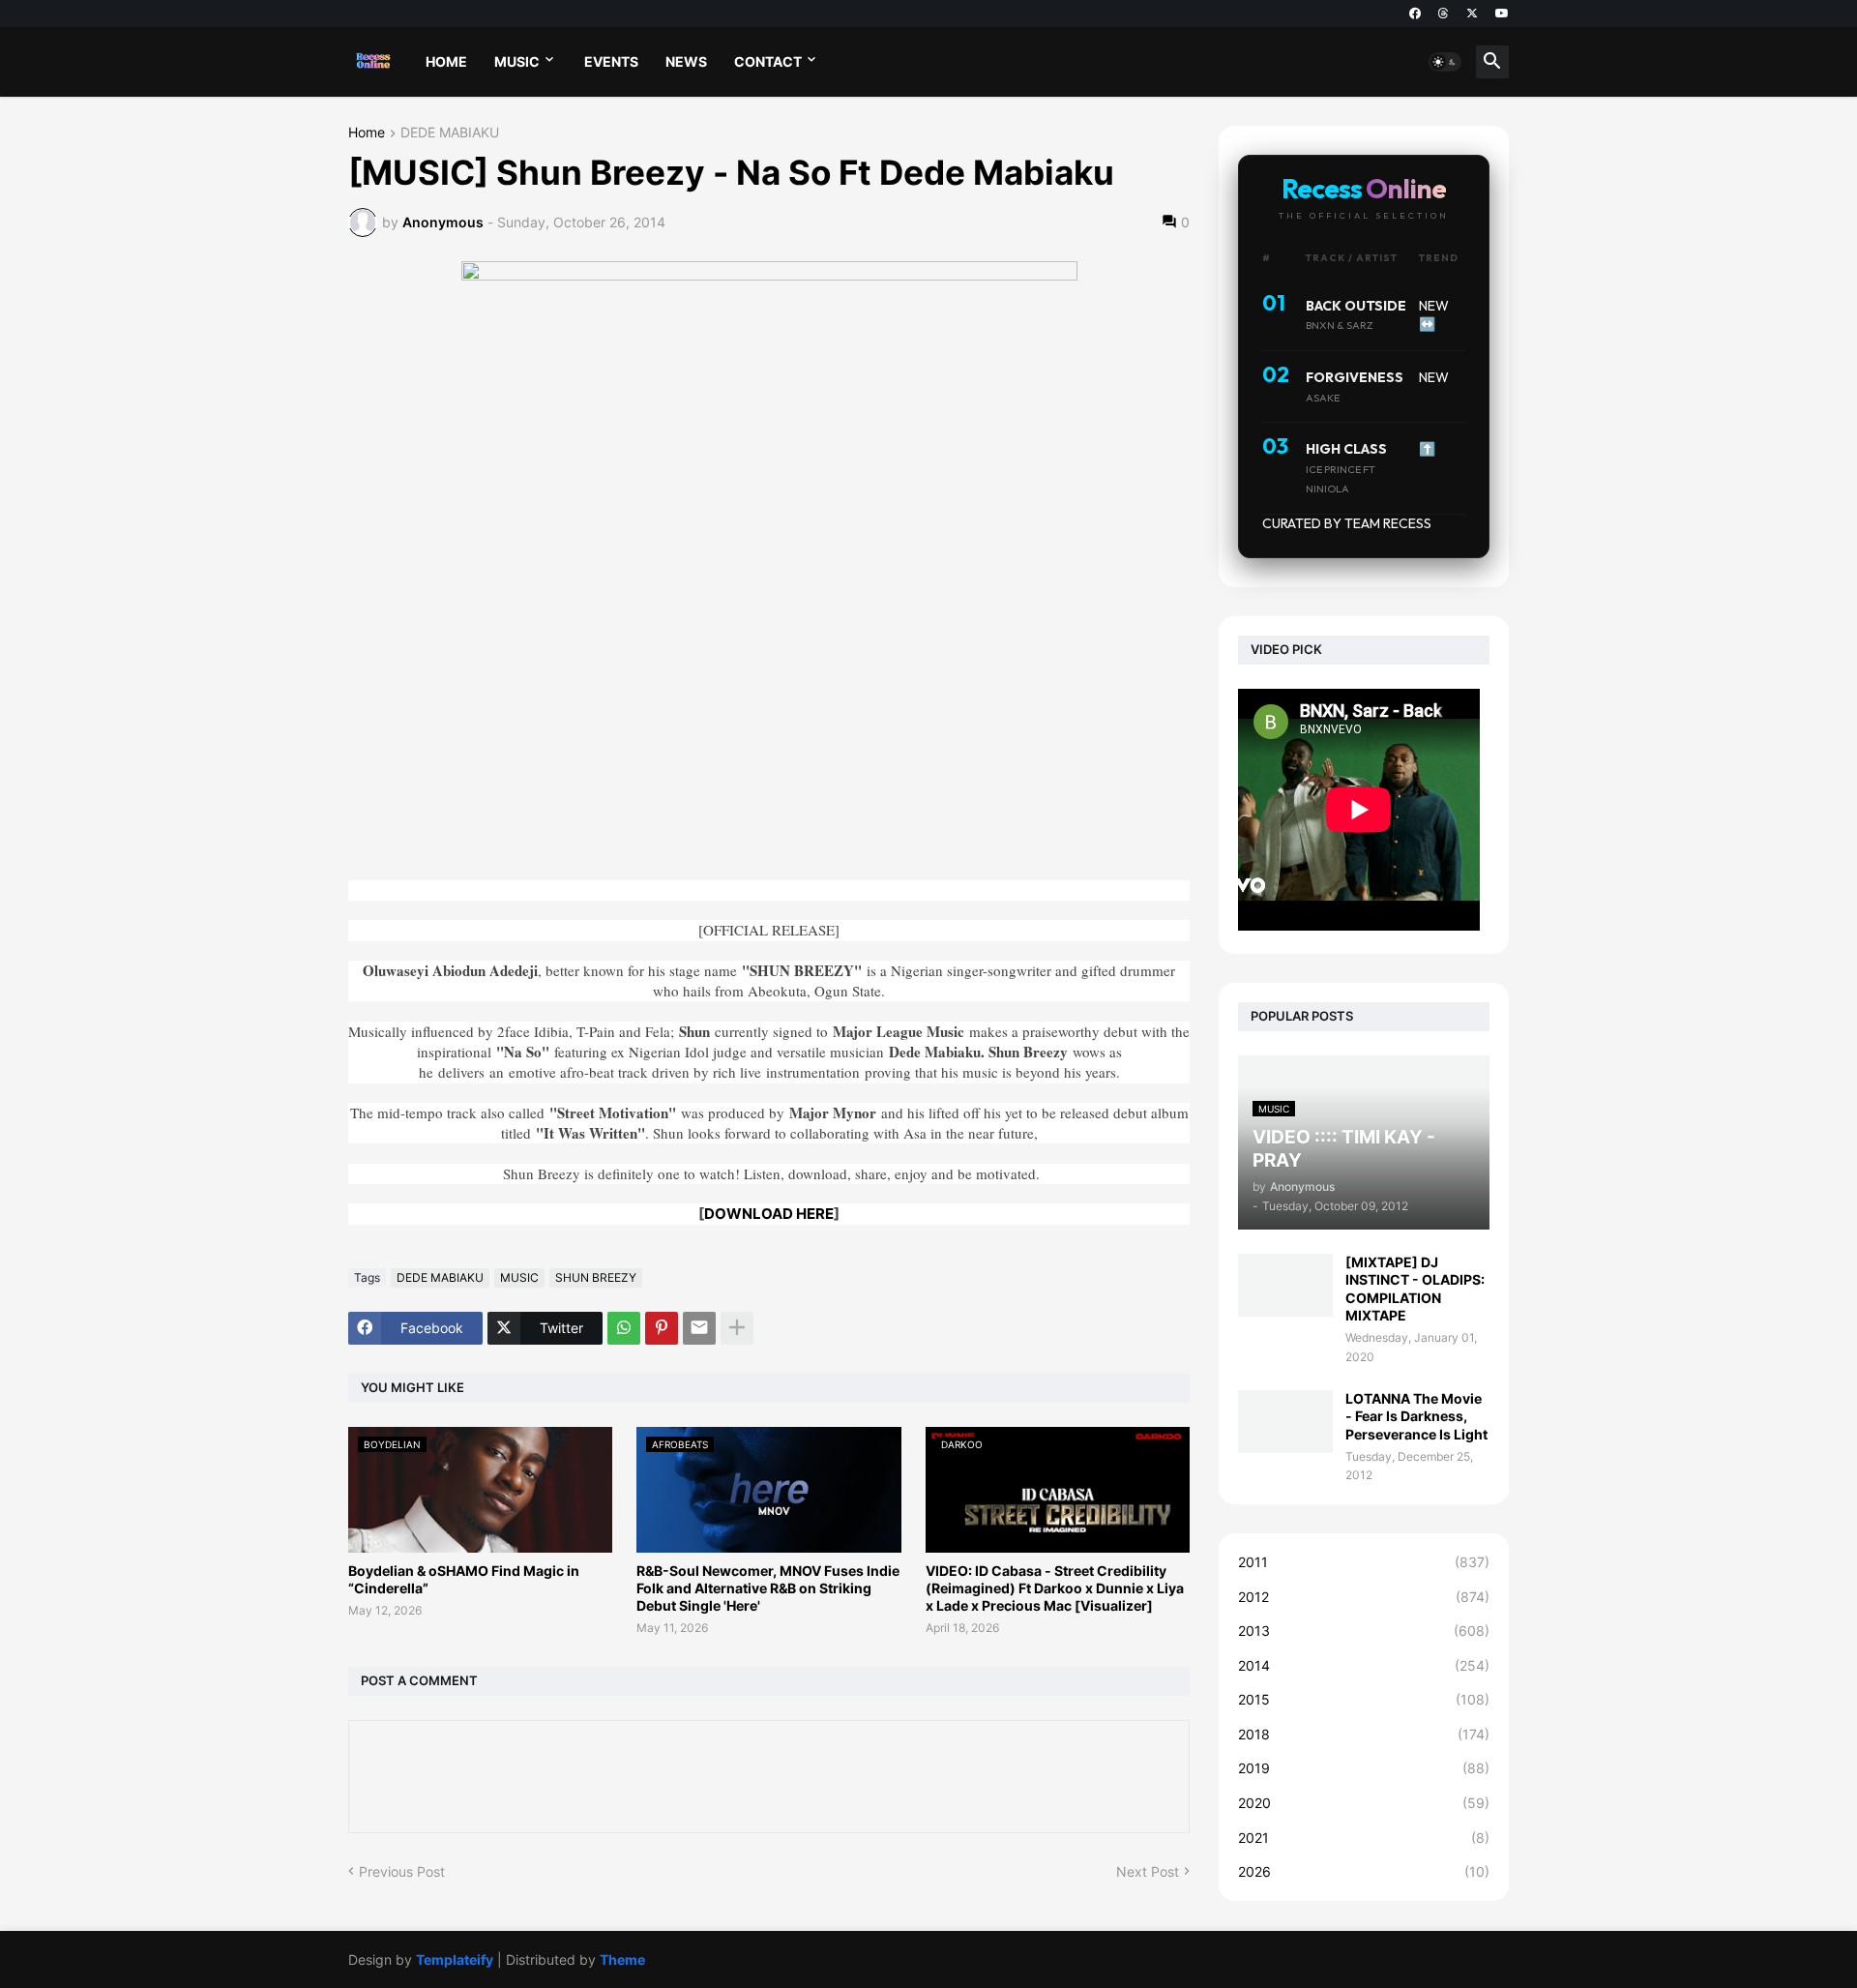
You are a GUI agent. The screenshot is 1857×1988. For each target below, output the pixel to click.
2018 (1364, 1734)
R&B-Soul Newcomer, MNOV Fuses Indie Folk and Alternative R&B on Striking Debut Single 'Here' (768, 1588)
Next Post (1148, 1871)
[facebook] (1415, 14)
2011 (1364, 1562)
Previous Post (402, 1871)
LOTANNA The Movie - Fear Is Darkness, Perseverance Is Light (1416, 1416)
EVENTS (611, 61)
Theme (622, 1959)
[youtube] (1502, 14)
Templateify (455, 1959)
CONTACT (768, 61)
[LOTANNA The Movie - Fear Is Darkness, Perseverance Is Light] (1285, 1422)
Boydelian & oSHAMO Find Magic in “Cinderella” (464, 1579)
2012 (1364, 1597)
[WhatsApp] (624, 1328)
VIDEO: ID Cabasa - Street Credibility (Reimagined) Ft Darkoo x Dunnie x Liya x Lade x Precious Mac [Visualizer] (1055, 1588)
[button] (1445, 62)
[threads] (1444, 14)
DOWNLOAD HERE (769, 1214)
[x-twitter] (1472, 14)
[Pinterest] (662, 1328)
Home (367, 133)
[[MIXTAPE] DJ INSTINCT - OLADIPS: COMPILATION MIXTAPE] (1285, 1285)
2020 (1364, 1803)
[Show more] (737, 1328)
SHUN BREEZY (596, 1277)
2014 (1364, 1665)
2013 (1364, 1631)
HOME (446, 61)
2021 (1364, 1838)
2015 (1364, 1699)
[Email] (699, 1328)
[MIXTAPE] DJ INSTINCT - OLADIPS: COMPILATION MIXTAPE (1415, 1289)
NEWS (686, 61)
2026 (1364, 1871)
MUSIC (517, 61)
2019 (1364, 1768)
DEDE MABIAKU (450, 133)
